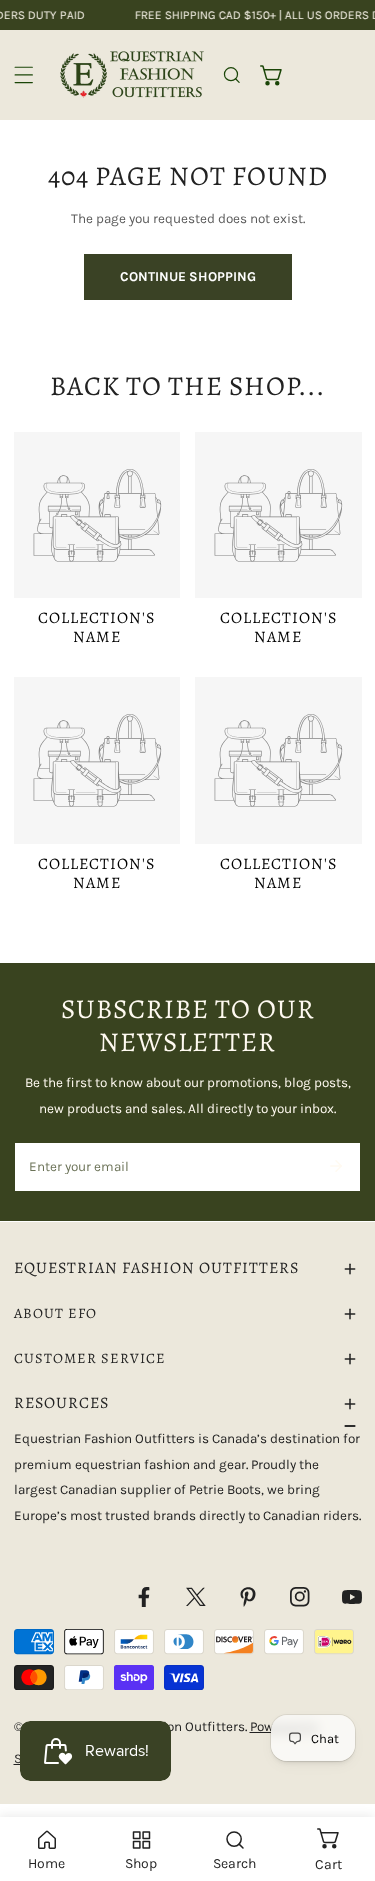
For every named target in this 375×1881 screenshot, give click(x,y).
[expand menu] (24, 75)
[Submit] (335, 1166)
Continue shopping (188, 276)
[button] (272, 75)
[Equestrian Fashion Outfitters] (132, 74)
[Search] (232, 75)
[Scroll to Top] (341, 1777)
